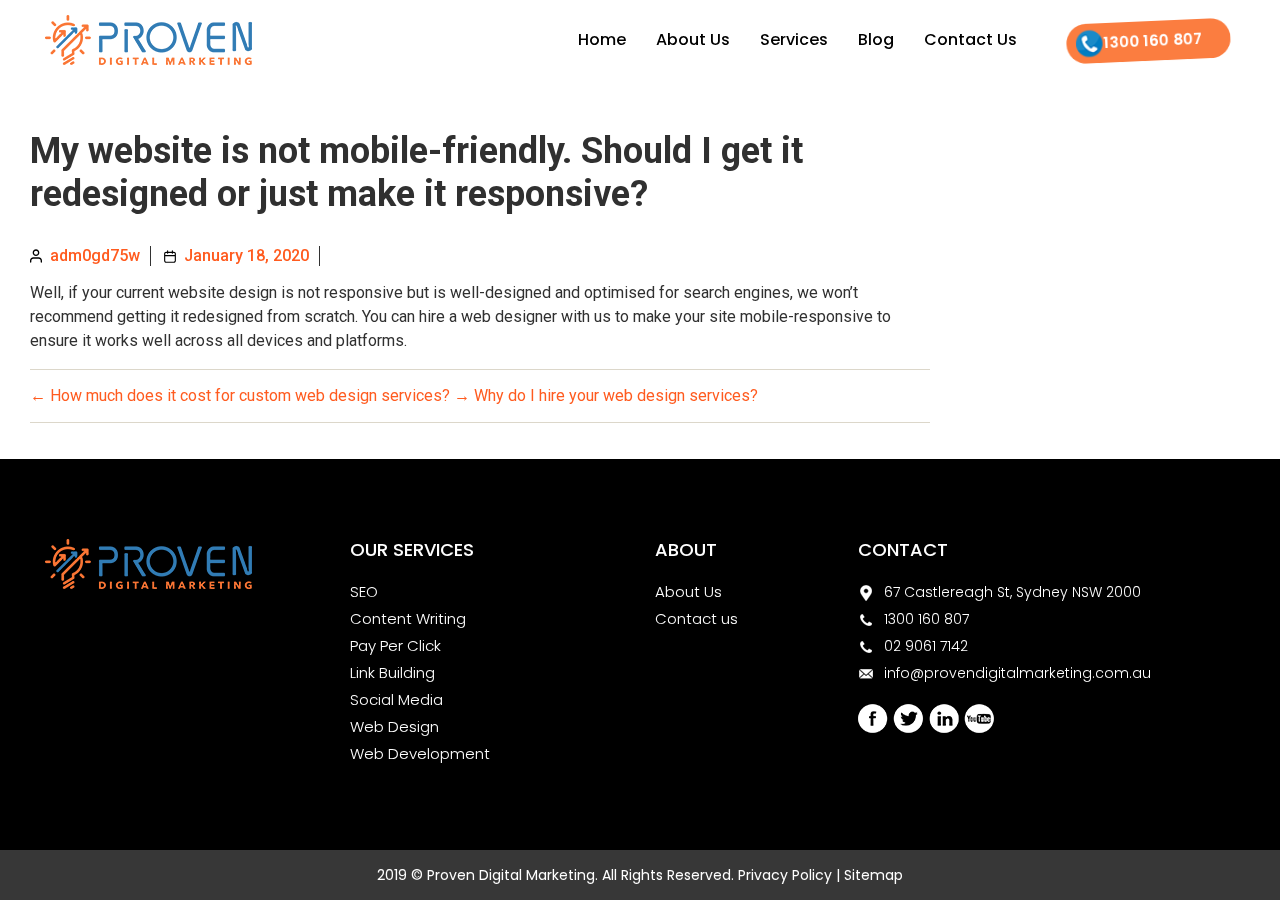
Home (602, 39)
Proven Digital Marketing (511, 875)
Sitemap (873, 875)
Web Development (420, 753)
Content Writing (408, 618)
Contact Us (970, 39)
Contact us (696, 618)
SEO (364, 591)
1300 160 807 (1153, 40)
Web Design (394, 726)
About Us (693, 39)
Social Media (396, 699)
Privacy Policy (785, 875)
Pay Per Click (395, 645)
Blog (876, 39)
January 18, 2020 (246, 255)
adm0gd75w (95, 255)
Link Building (392, 672)
